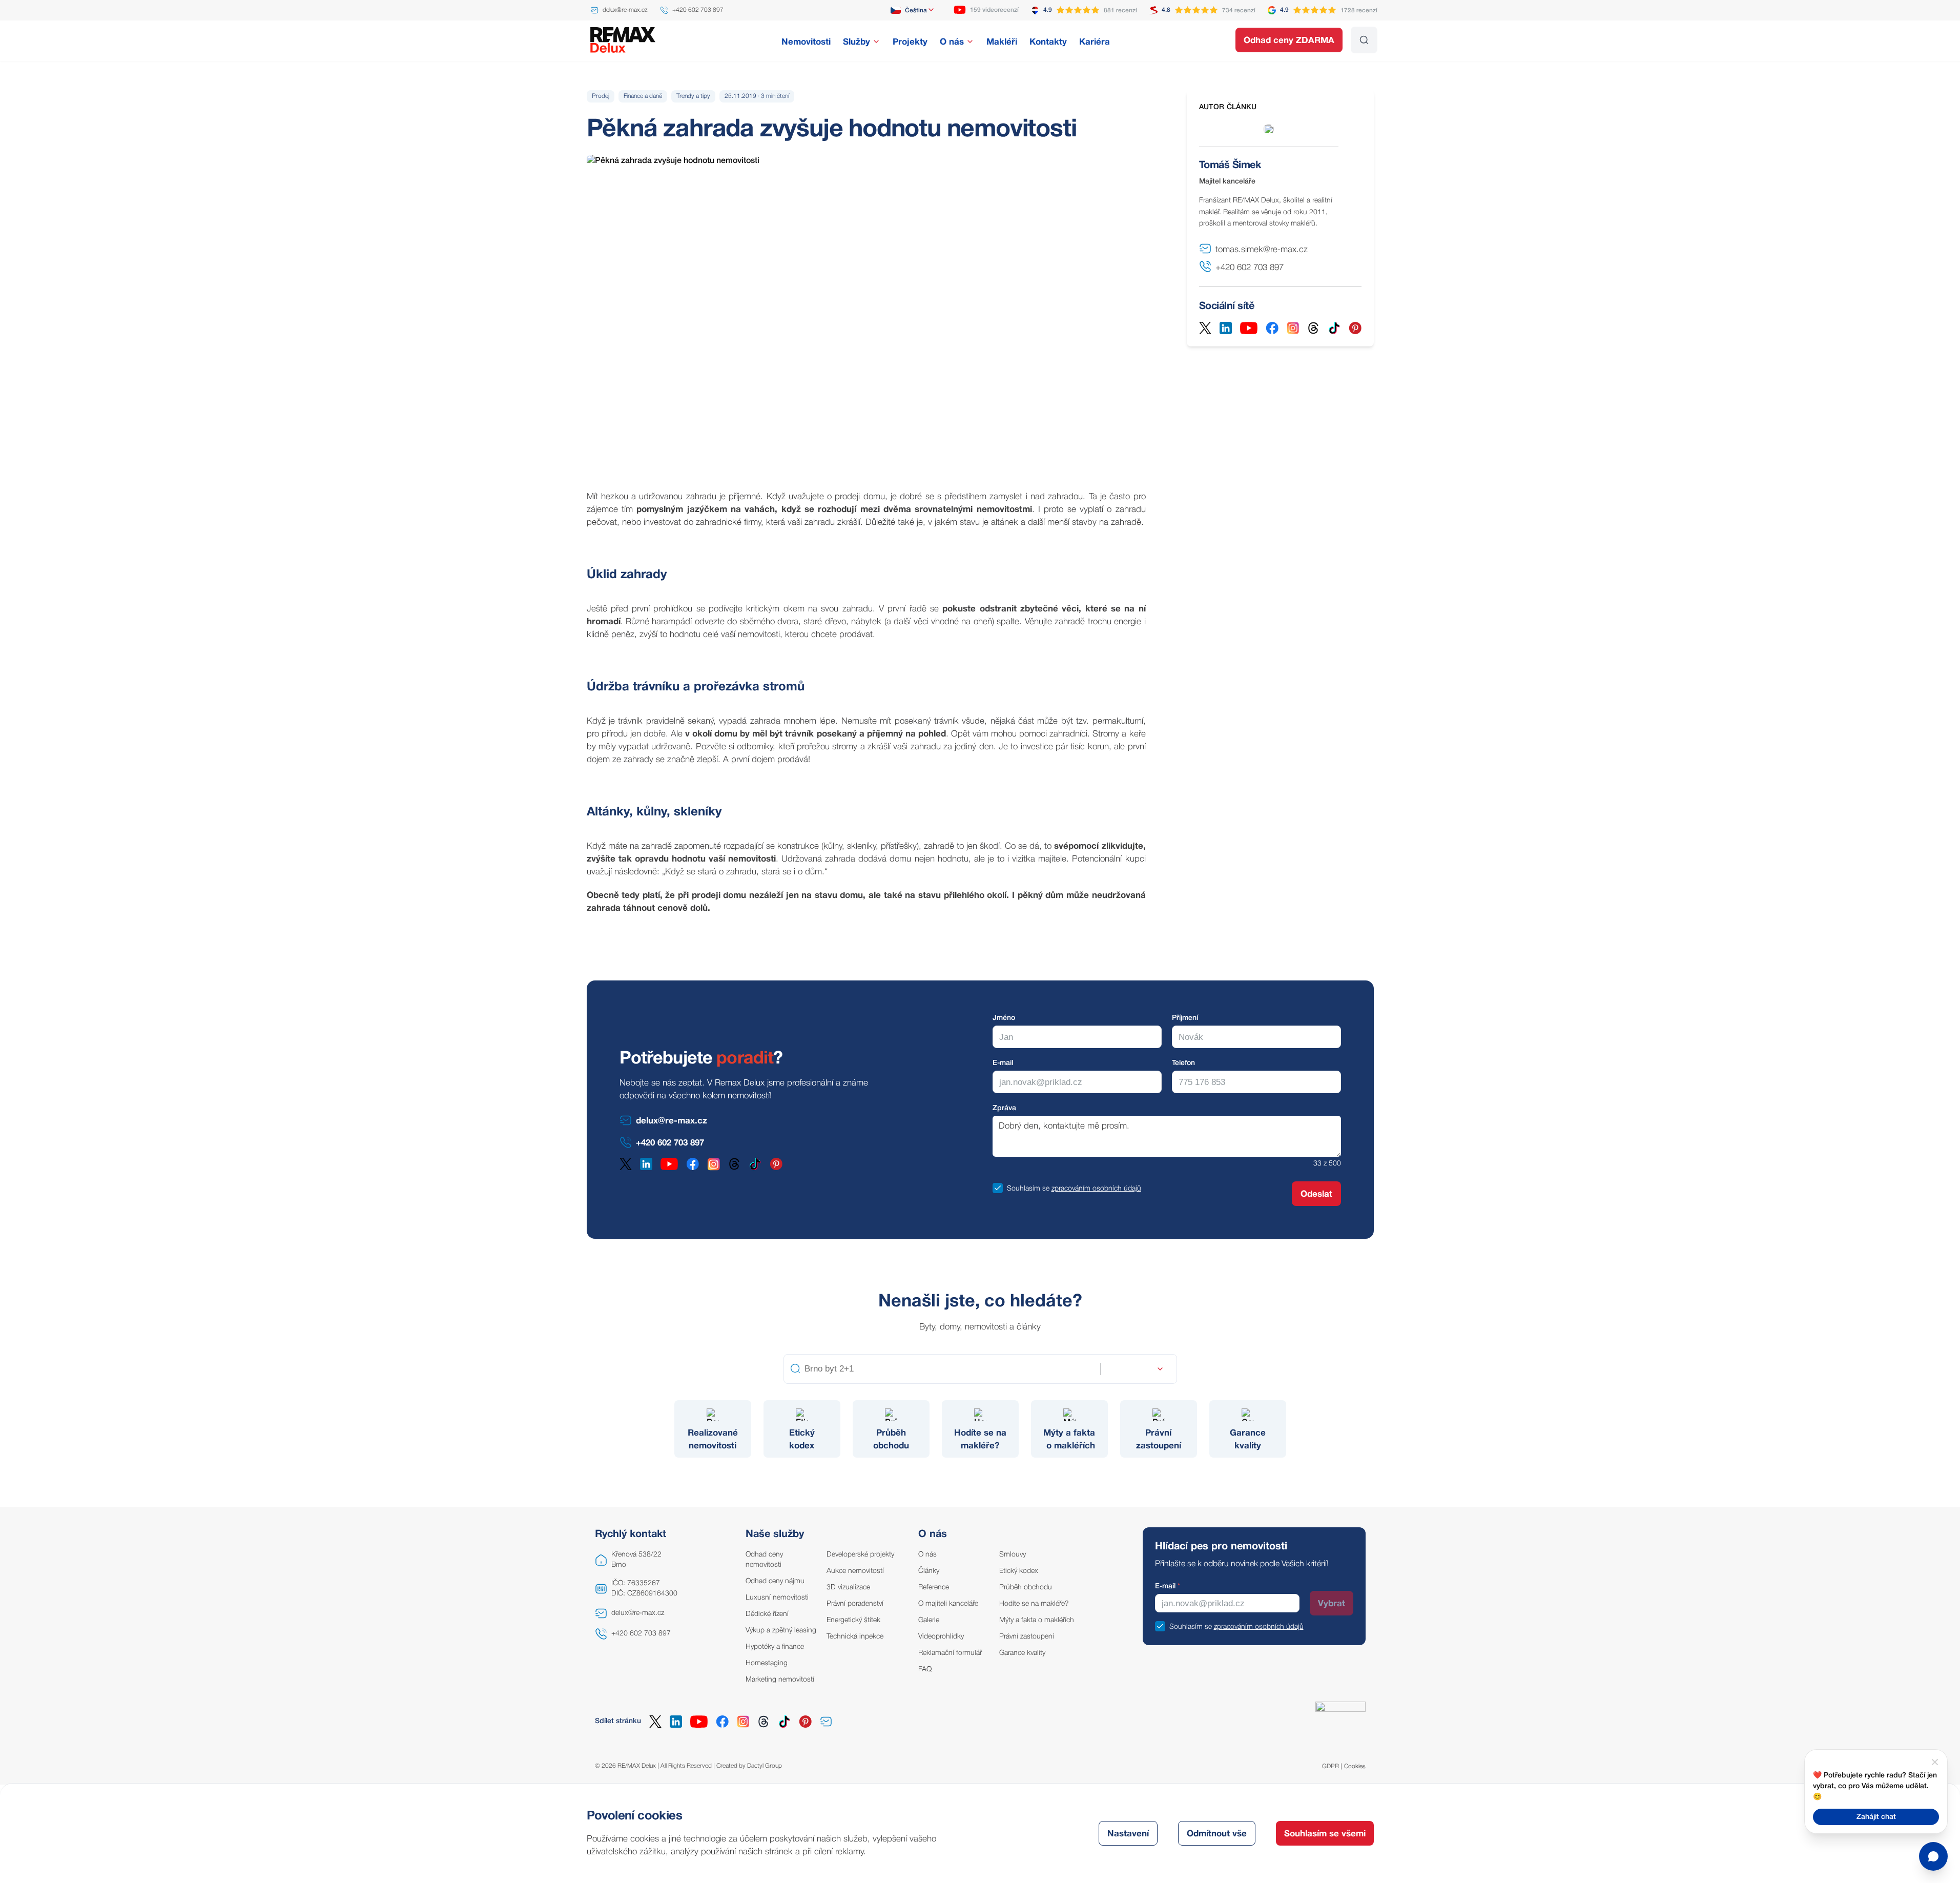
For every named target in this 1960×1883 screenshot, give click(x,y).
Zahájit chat (1876, 1817)
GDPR (1330, 1766)
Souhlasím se (1028, 1189)
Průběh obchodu (1026, 1588)
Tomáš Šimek (1230, 166)
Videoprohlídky (941, 1637)
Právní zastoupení (1027, 1637)
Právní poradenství (855, 1604)
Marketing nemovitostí (780, 1680)
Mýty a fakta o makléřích (1037, 1620)
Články (929, 1571)
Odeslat (1316, 1194)
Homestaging (767, 1663)
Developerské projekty (860, 1555)
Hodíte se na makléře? (1034, 1604)
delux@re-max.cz (638, 1613)
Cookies (1355, 1766)
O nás (927, 1555)
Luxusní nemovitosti (777, 1598)
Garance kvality (1022, 1653)
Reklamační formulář (950, 1653)
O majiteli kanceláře (948, 1604)
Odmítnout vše (1217, 1834)
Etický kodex (1019, 1571)
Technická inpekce (855, 1637)
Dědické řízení (767, 1614)
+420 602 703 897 (641, 1634)
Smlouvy (1013, 1555)
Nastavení (1128, 1834)
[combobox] (913, 10)
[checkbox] (998, 1188)
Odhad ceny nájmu (775, 1581)
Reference (934, 1588)
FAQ (925, 1670)
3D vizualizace (848, 1588)
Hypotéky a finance (775, 1647)
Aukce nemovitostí (855, 1571)
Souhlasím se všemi (1325, 1834)
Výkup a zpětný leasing (781, 1631)
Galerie (929, 1620)
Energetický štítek (853, 1620)
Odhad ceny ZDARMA (1289, 41)
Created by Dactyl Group (749, 1766)
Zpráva (1004, 1108)
